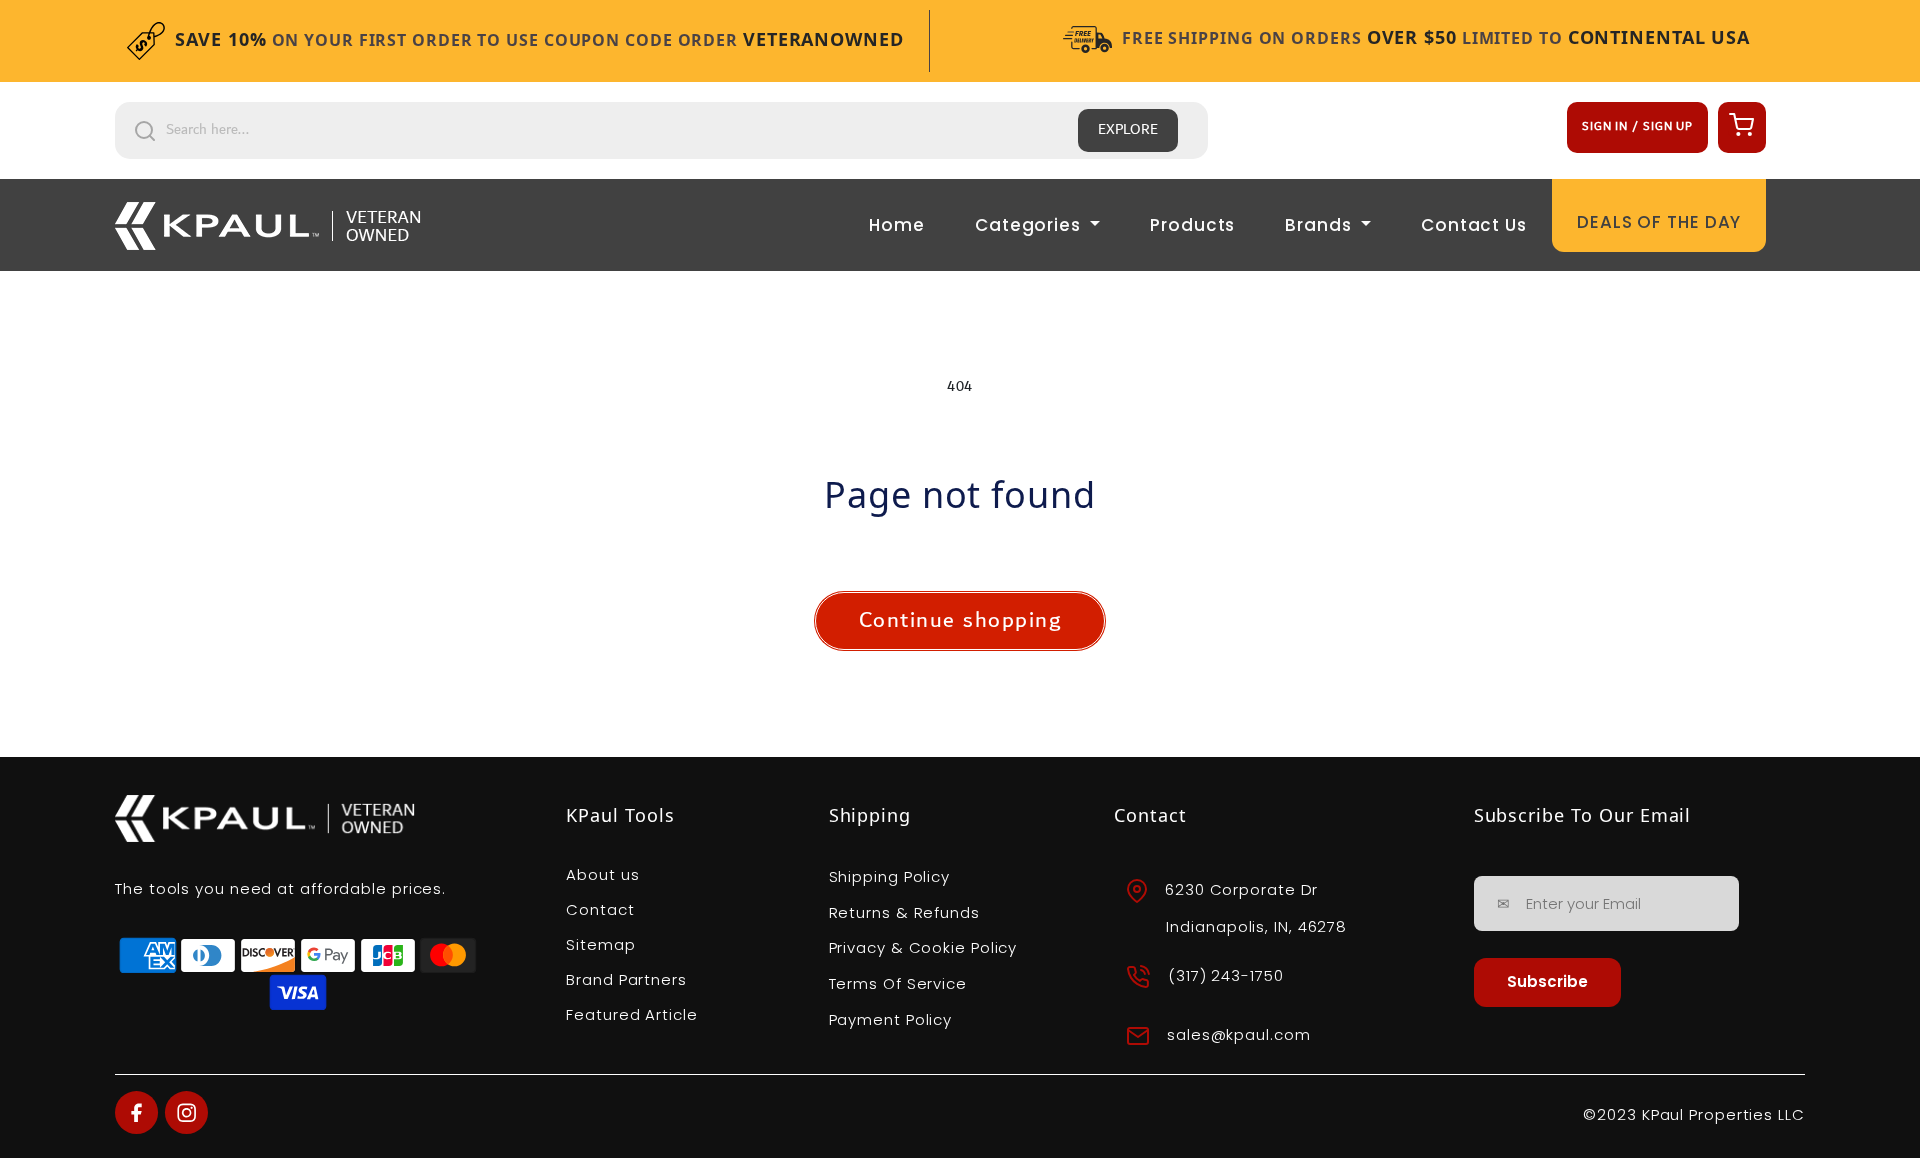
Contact (600, 909)
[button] (1739, 124)
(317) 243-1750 (1226, 975)
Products (1192, 225)
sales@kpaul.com (1239, 1035)
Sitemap (600, 944)
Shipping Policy (890, 876)
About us (602, 874)
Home (897, 225)
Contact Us (1474, 225)
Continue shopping (960, 620)
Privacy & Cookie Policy (923, 947)
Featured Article (631, 1014)
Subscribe (1547, 981)
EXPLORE (1128, 130)
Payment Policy (891, 1019)
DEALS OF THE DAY (1659, 222)
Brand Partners (626, 979)
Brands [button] (1320, 225)
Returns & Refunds (904, 912)
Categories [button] (1030, 225)
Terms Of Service (898, 983)
